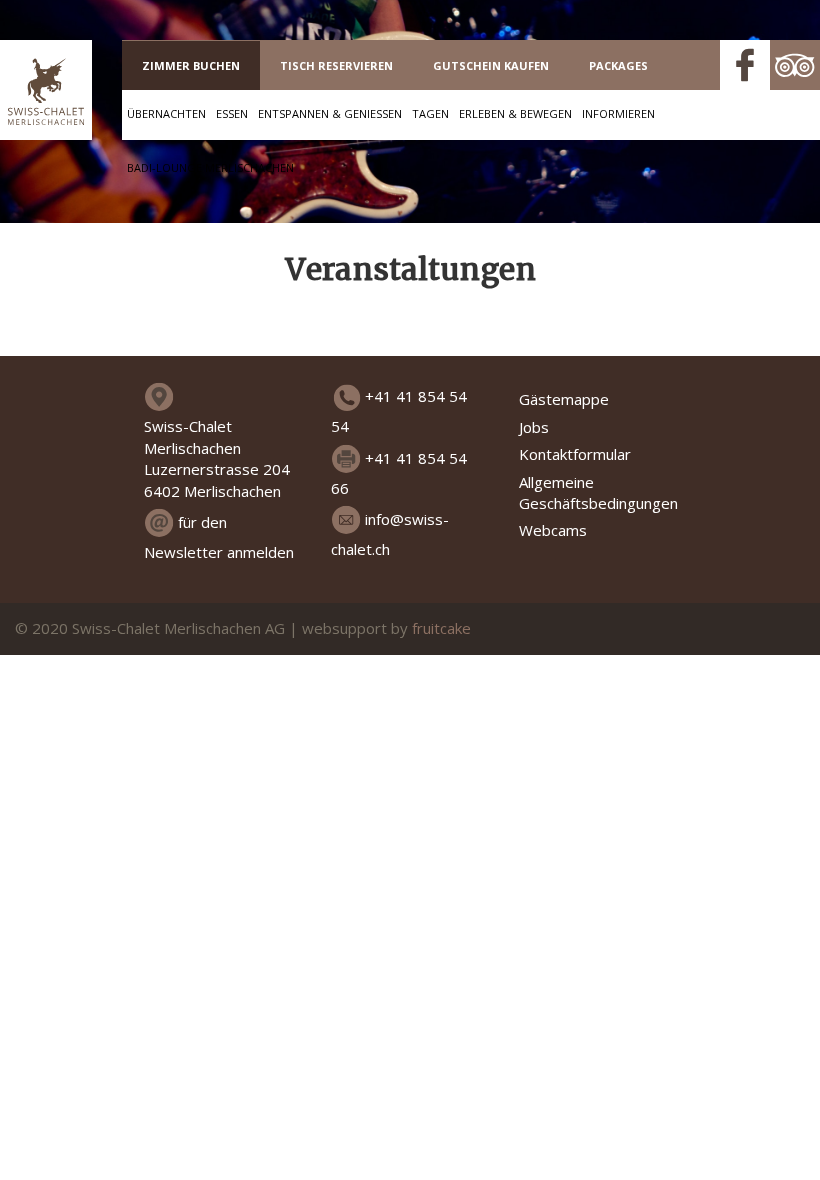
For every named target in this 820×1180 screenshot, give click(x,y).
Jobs (534, 427)
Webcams (553, 530)
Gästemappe (564, 399)
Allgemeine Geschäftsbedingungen (598, 492)
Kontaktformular (575, 454)
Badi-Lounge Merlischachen (210, 167)
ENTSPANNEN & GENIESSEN (330, 113)
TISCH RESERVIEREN (336, 65)
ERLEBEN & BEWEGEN (515, 113)
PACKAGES (618, 65)
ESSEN (232, 113)
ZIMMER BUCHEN (191, 65)
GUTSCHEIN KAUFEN (491, 65)
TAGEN (430, 113)
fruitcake (441, 628)
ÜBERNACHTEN (166, 113)
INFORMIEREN (618, 113)
